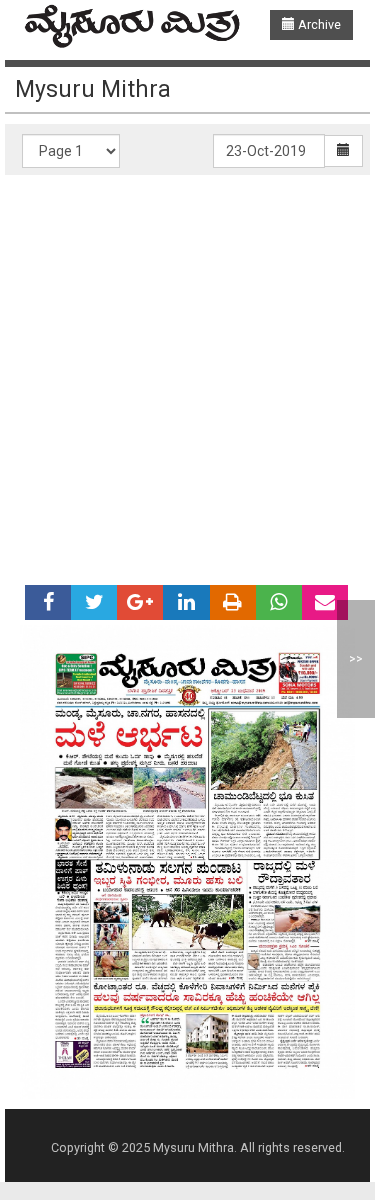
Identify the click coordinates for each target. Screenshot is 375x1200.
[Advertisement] (187, 372)
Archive (318, 24)
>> (356, 658)
